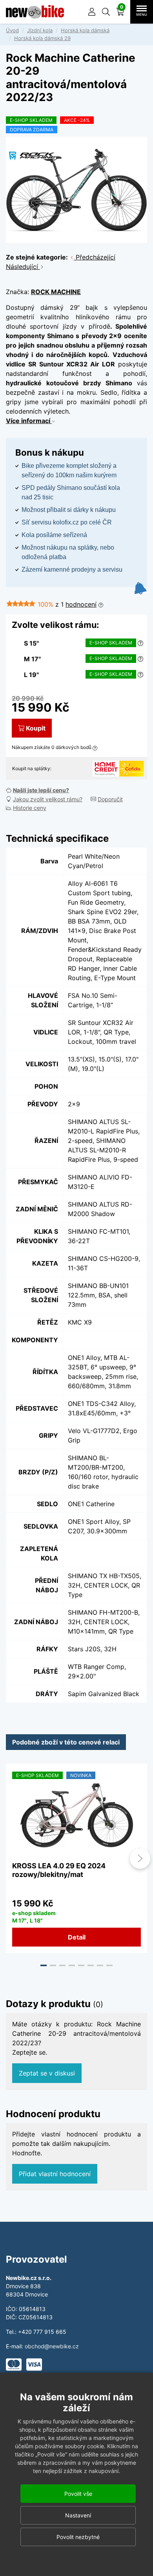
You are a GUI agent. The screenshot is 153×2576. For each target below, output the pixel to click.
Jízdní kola (40, 30)
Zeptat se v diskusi (47, 2073)
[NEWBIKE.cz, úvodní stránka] (35, 12)
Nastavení (78, 2515)
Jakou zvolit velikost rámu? (48, 799)
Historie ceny (30, 808)
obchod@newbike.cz (52, 2346)
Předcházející (95, 257)
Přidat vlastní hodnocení (55, 2174)
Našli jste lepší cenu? (41, 790)
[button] (106, 12)
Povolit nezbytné (78, 2537)
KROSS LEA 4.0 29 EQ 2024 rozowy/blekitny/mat (59, 1870)
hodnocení (81, 604)
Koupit (36, 728)
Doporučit (110, 799)
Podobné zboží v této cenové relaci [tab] (66, 1742)
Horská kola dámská (85, 30)
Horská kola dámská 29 (42, 38)
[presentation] (13, 1858)
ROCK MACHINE (56, 292)
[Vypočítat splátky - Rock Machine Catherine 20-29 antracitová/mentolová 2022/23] (106, 768)
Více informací (29, 421)
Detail (77, 1937)
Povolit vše (78, 2494)
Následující (23, 267)
